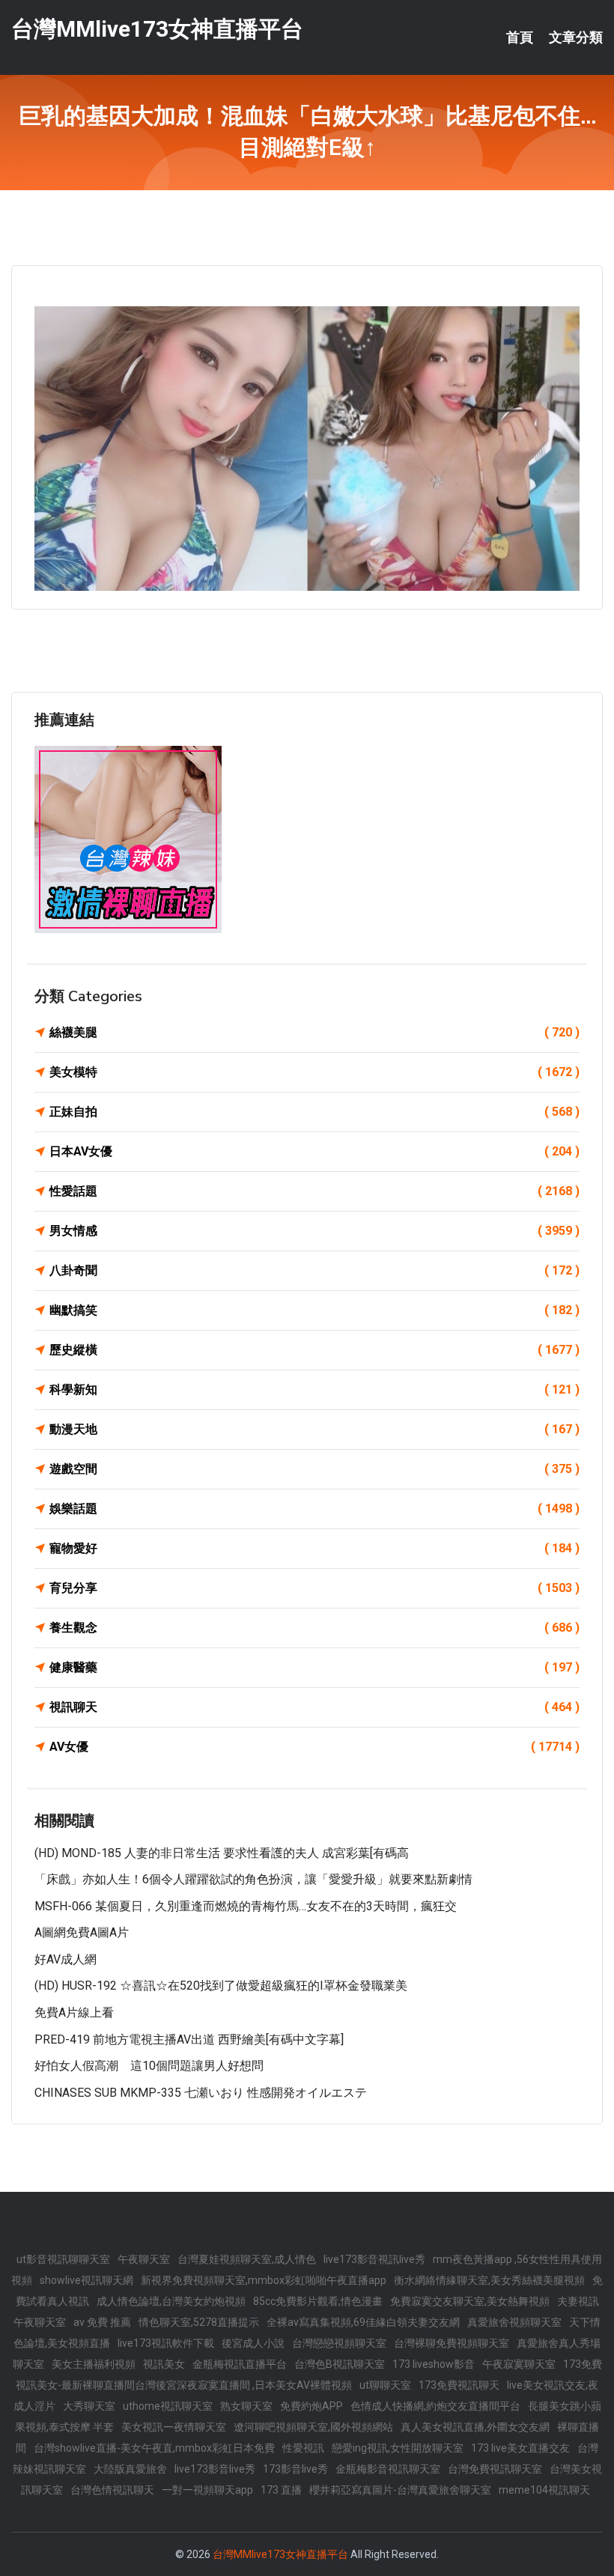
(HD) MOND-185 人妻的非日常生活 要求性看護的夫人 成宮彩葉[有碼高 (222, 1853)
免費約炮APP (311, 2406)
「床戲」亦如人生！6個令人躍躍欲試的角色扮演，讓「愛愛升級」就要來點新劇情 (253, 1879)
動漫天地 (314, 1429)
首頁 (520, 37)
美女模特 (314, 1072)
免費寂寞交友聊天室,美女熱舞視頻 (470, 2301)
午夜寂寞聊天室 (519, 2364)
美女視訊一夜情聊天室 (174, 2427)
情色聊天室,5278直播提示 (199, 2322)
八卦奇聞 (314, 1270)
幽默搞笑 (314, 1310)
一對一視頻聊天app (207, 2490)
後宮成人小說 (253, 2343)
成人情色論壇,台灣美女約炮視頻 (171, 2301)
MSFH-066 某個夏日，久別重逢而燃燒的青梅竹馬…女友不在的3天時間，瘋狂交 (246, 1906)
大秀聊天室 (89, 2406)
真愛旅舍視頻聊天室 (514, 2322)
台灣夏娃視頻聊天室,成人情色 (247, 2259)
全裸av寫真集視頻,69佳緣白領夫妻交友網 (363, 2322)
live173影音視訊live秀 (374, 2259)
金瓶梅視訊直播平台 (240, 2364)
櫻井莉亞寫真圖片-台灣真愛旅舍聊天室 (400, 2490)
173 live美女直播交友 (520, 2448)
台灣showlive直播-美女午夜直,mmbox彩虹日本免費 (154, 2448)
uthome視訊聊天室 (168, 2406)
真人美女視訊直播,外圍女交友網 (475, 2427)
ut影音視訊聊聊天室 (63, 2259)
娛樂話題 (314, 1509)
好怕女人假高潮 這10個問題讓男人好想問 (149, 2066)
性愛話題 (314, 1191)
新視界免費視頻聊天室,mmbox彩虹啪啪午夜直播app (264, 2280)
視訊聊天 (314, 1707)
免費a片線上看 (74, 2012)
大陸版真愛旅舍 (130, 2469)
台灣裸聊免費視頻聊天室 (452, 2343)
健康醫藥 (314, 1667)
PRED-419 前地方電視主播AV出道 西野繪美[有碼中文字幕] (189, 2039)
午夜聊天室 (144, 2259)
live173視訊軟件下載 (166, 2343)
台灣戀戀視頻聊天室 (339, 2343)
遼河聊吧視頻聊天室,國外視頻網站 (313, 2427)
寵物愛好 (314, 1548)
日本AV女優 (314, 1151)
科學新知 (314, 1389)
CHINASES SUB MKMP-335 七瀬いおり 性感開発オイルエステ (201, 2093)
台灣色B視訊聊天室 (340, 2364)
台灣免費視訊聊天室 (495, 2469)
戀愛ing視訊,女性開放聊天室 (398, 2448)
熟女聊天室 (246, 2406)
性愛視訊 (303, 2448)
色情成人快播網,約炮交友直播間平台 (435, 2406)
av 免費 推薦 (102, 2322)
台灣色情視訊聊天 (112, 2490)
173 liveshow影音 (434, 2364)
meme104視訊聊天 (544, 2490)
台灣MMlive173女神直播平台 (157, 29)
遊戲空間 (314, 1469)
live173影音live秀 (215, 2469)
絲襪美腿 (314, 1032)
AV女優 (314, 1747)
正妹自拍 (314, 1112)
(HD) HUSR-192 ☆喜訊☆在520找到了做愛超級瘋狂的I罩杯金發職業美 (221, 1986)
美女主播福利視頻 (94, 2364)
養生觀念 (314, 1628)
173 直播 (281, 2490)
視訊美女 (164, 2364)
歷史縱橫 (314, 1350)
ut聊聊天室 (385, 2385)
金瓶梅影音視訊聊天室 (388, 2469)
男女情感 (314, 1231)
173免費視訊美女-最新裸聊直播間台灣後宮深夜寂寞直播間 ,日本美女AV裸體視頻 (309, 2375)
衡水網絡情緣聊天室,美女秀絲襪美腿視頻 (489, 2280)
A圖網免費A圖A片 (82, 1932)
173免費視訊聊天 (459, 2385)
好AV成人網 (66, 1959)
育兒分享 (314, 1588)
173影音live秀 (295, 2469)
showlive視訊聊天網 (86, 2280)
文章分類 (576, 37)
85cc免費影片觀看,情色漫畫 (318, 2301)
